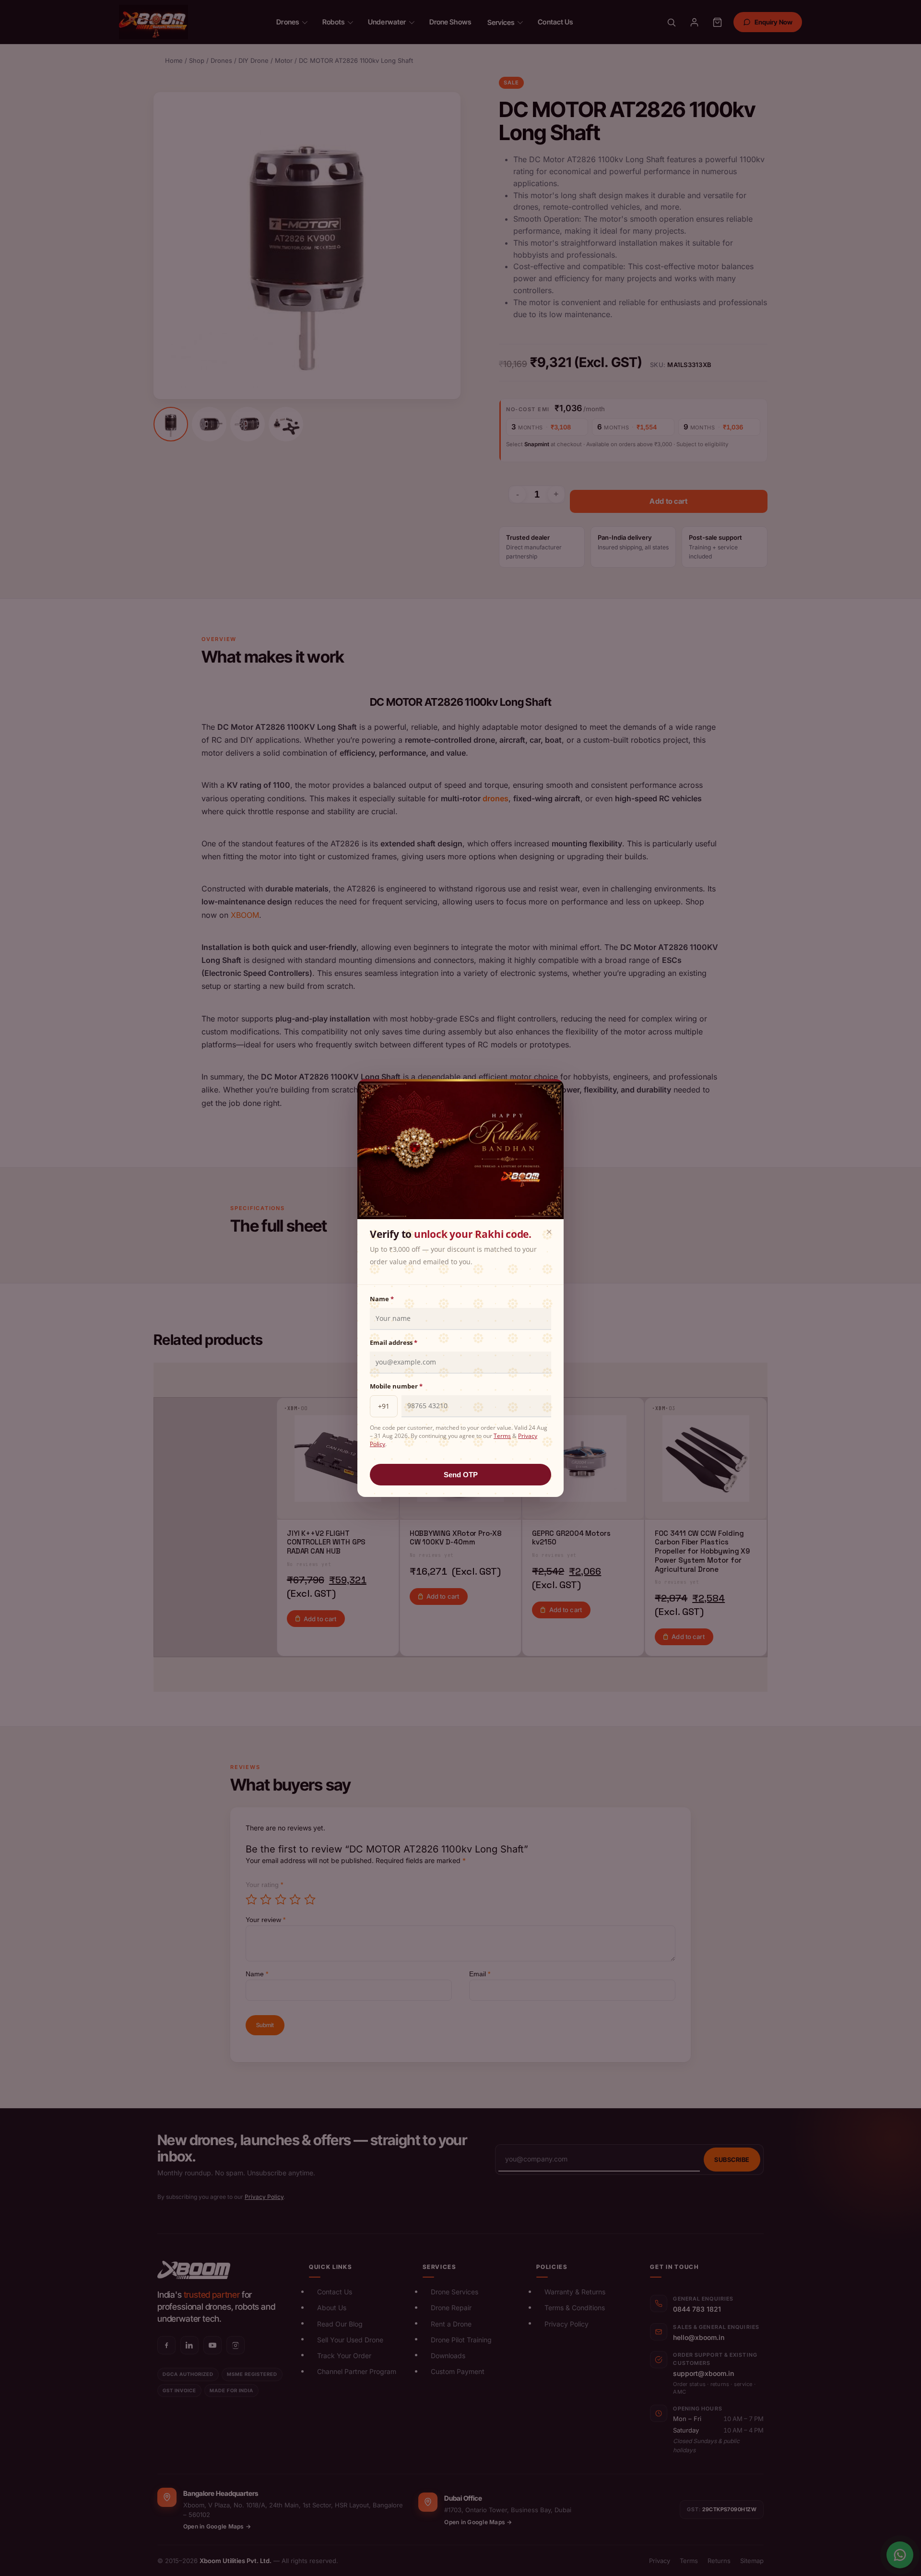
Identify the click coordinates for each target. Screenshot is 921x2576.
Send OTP (461, 1475)
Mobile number (396, 1386)
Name (382, 1299)
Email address (394, 1342)
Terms (502, 1436)
